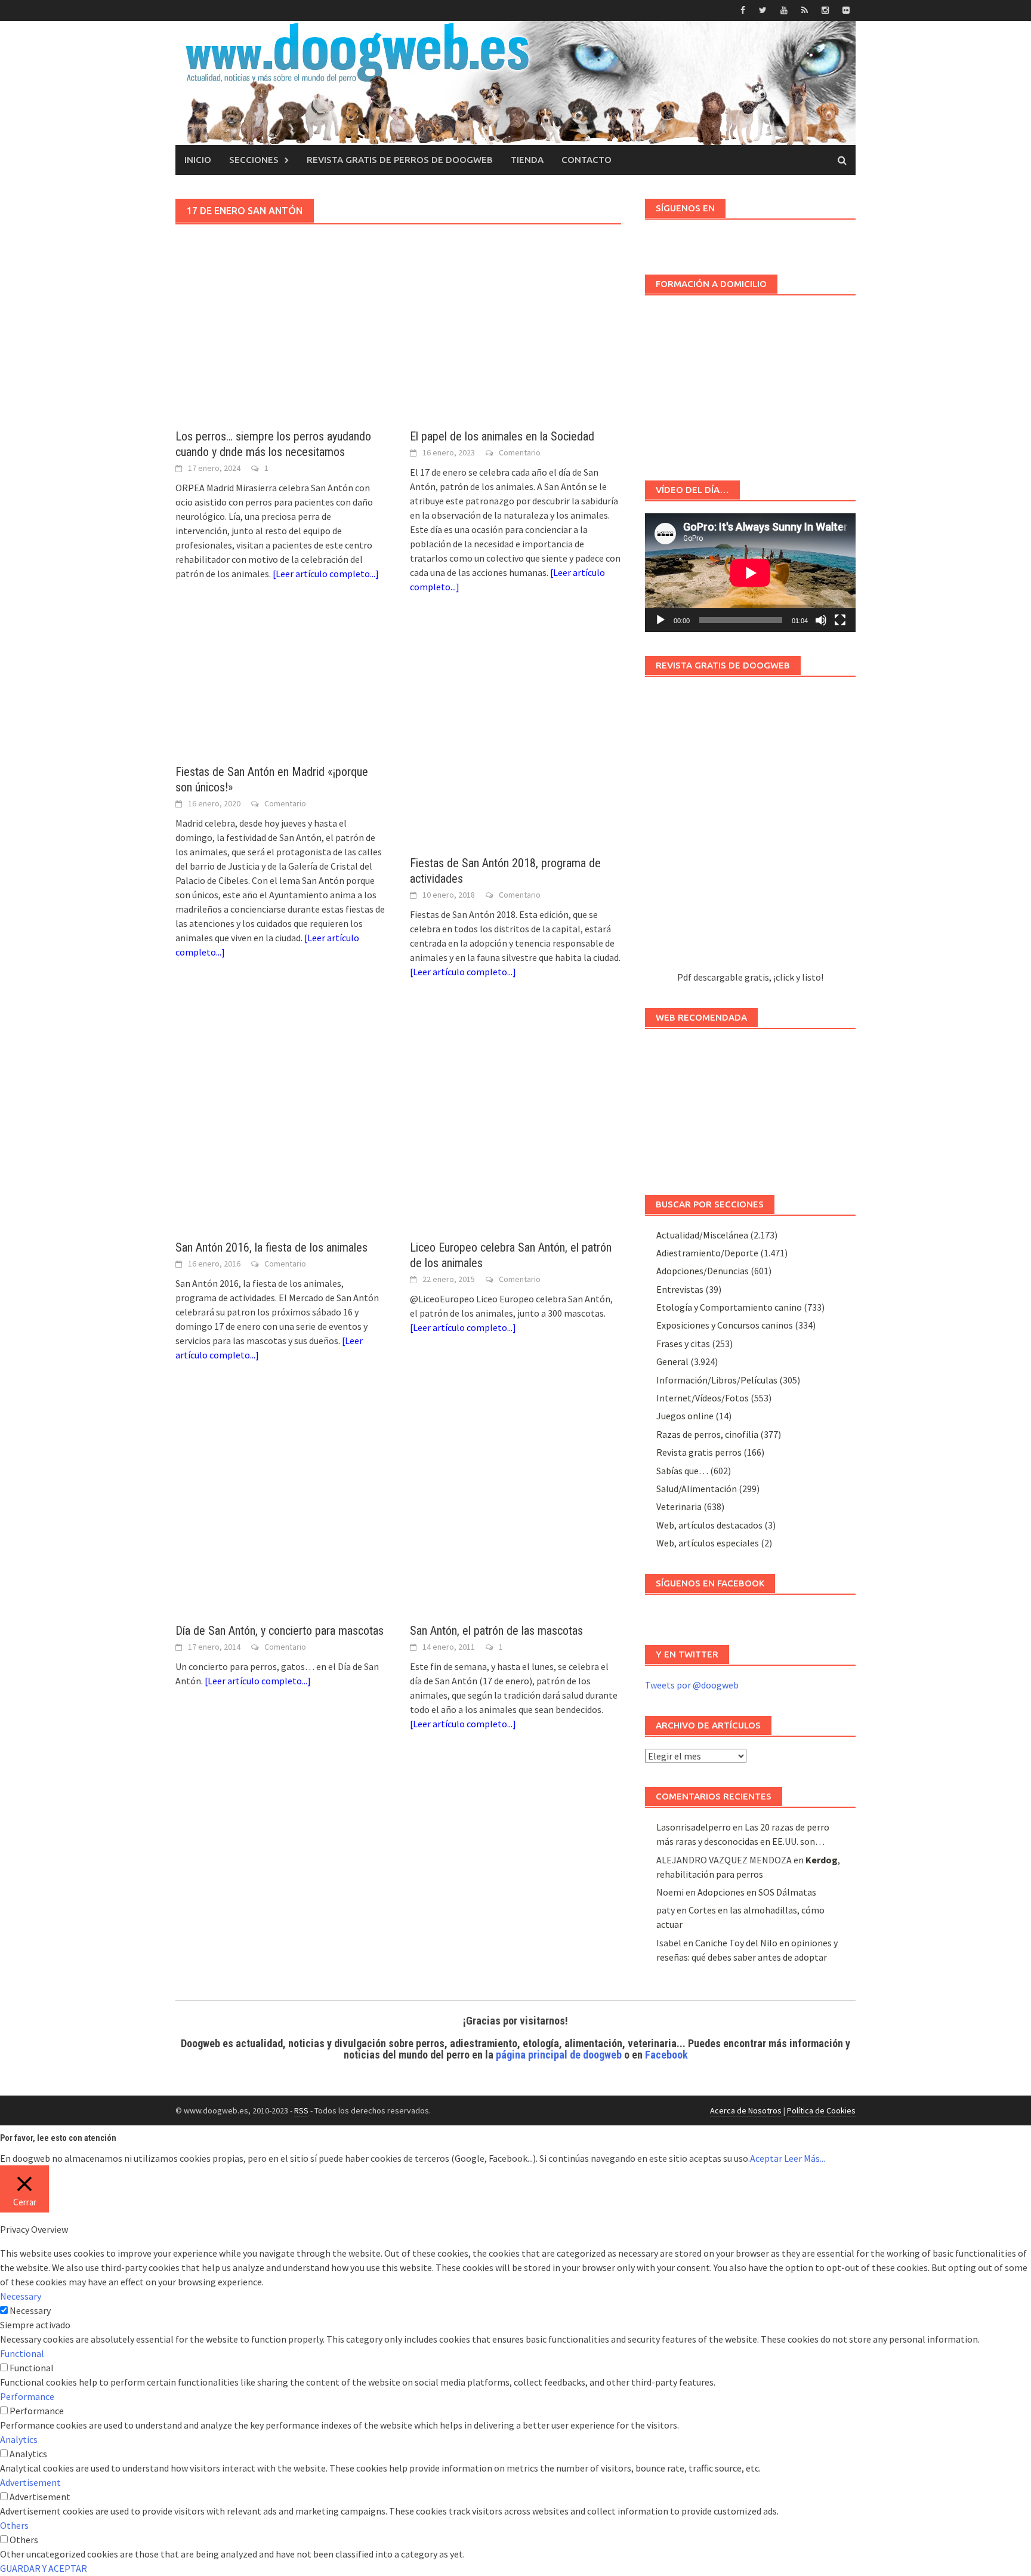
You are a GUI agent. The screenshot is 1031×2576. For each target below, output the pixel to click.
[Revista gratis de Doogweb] (750, 829)
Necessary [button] (21, 2296)
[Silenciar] (821, 620)
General (672, 1361)
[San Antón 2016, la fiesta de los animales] (281, 1121)
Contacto (587, 160)
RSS (301, 2110)
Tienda (527, 160)
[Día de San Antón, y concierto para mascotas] (281, 1505)
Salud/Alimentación (697, 1489)
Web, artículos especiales (708, 1543)
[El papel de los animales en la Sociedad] (515, 356)
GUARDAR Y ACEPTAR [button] (44, 2568)
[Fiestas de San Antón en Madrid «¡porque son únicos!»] (281, 691)
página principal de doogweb (559, 2055)
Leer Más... (805, 2158)
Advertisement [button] (30, 2482)
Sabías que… (682, 1471)
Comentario (520, 452)
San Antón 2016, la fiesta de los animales (271, 1247)
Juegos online (685, 1416)
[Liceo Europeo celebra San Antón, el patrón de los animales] (515, 1121)
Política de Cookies (821, 2110)
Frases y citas (683, 1344)
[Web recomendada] (750, 1106)
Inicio (198, 160)
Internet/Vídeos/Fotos (703, 1398)
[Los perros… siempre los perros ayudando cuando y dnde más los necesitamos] (281, 356)
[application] (750, 573)
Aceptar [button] (766, 2158)
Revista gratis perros (699, 1452)
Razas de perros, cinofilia (707, 1434)
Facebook (666, 2055)
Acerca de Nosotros (746, 2110)
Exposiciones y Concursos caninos (725, 1325)
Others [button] (14, 2525)
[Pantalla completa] (840, 620)
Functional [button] (22, 2353)
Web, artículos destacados (709, 1525)
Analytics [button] (19, 2439)
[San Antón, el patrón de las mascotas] (515, 1505)
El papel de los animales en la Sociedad (502, 436)
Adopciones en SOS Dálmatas (757, 1892)
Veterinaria (679, 1506)
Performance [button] (27, 2396)
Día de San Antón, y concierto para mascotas (280, 1631)
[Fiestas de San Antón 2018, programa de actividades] (515, 737)
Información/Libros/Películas (717, 1380)
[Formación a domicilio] (750, 382)
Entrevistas (680, 1289)
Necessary (30, 2310)
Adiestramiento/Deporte (707, 1253)
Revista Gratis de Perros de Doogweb (400, 160)
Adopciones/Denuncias (703, 1271)
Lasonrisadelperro (694, 1827)
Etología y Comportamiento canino (729, 1307)
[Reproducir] (660, 620)
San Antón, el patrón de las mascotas (496, 1631)
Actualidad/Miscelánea (702, 1235)
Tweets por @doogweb (692, 1685)
